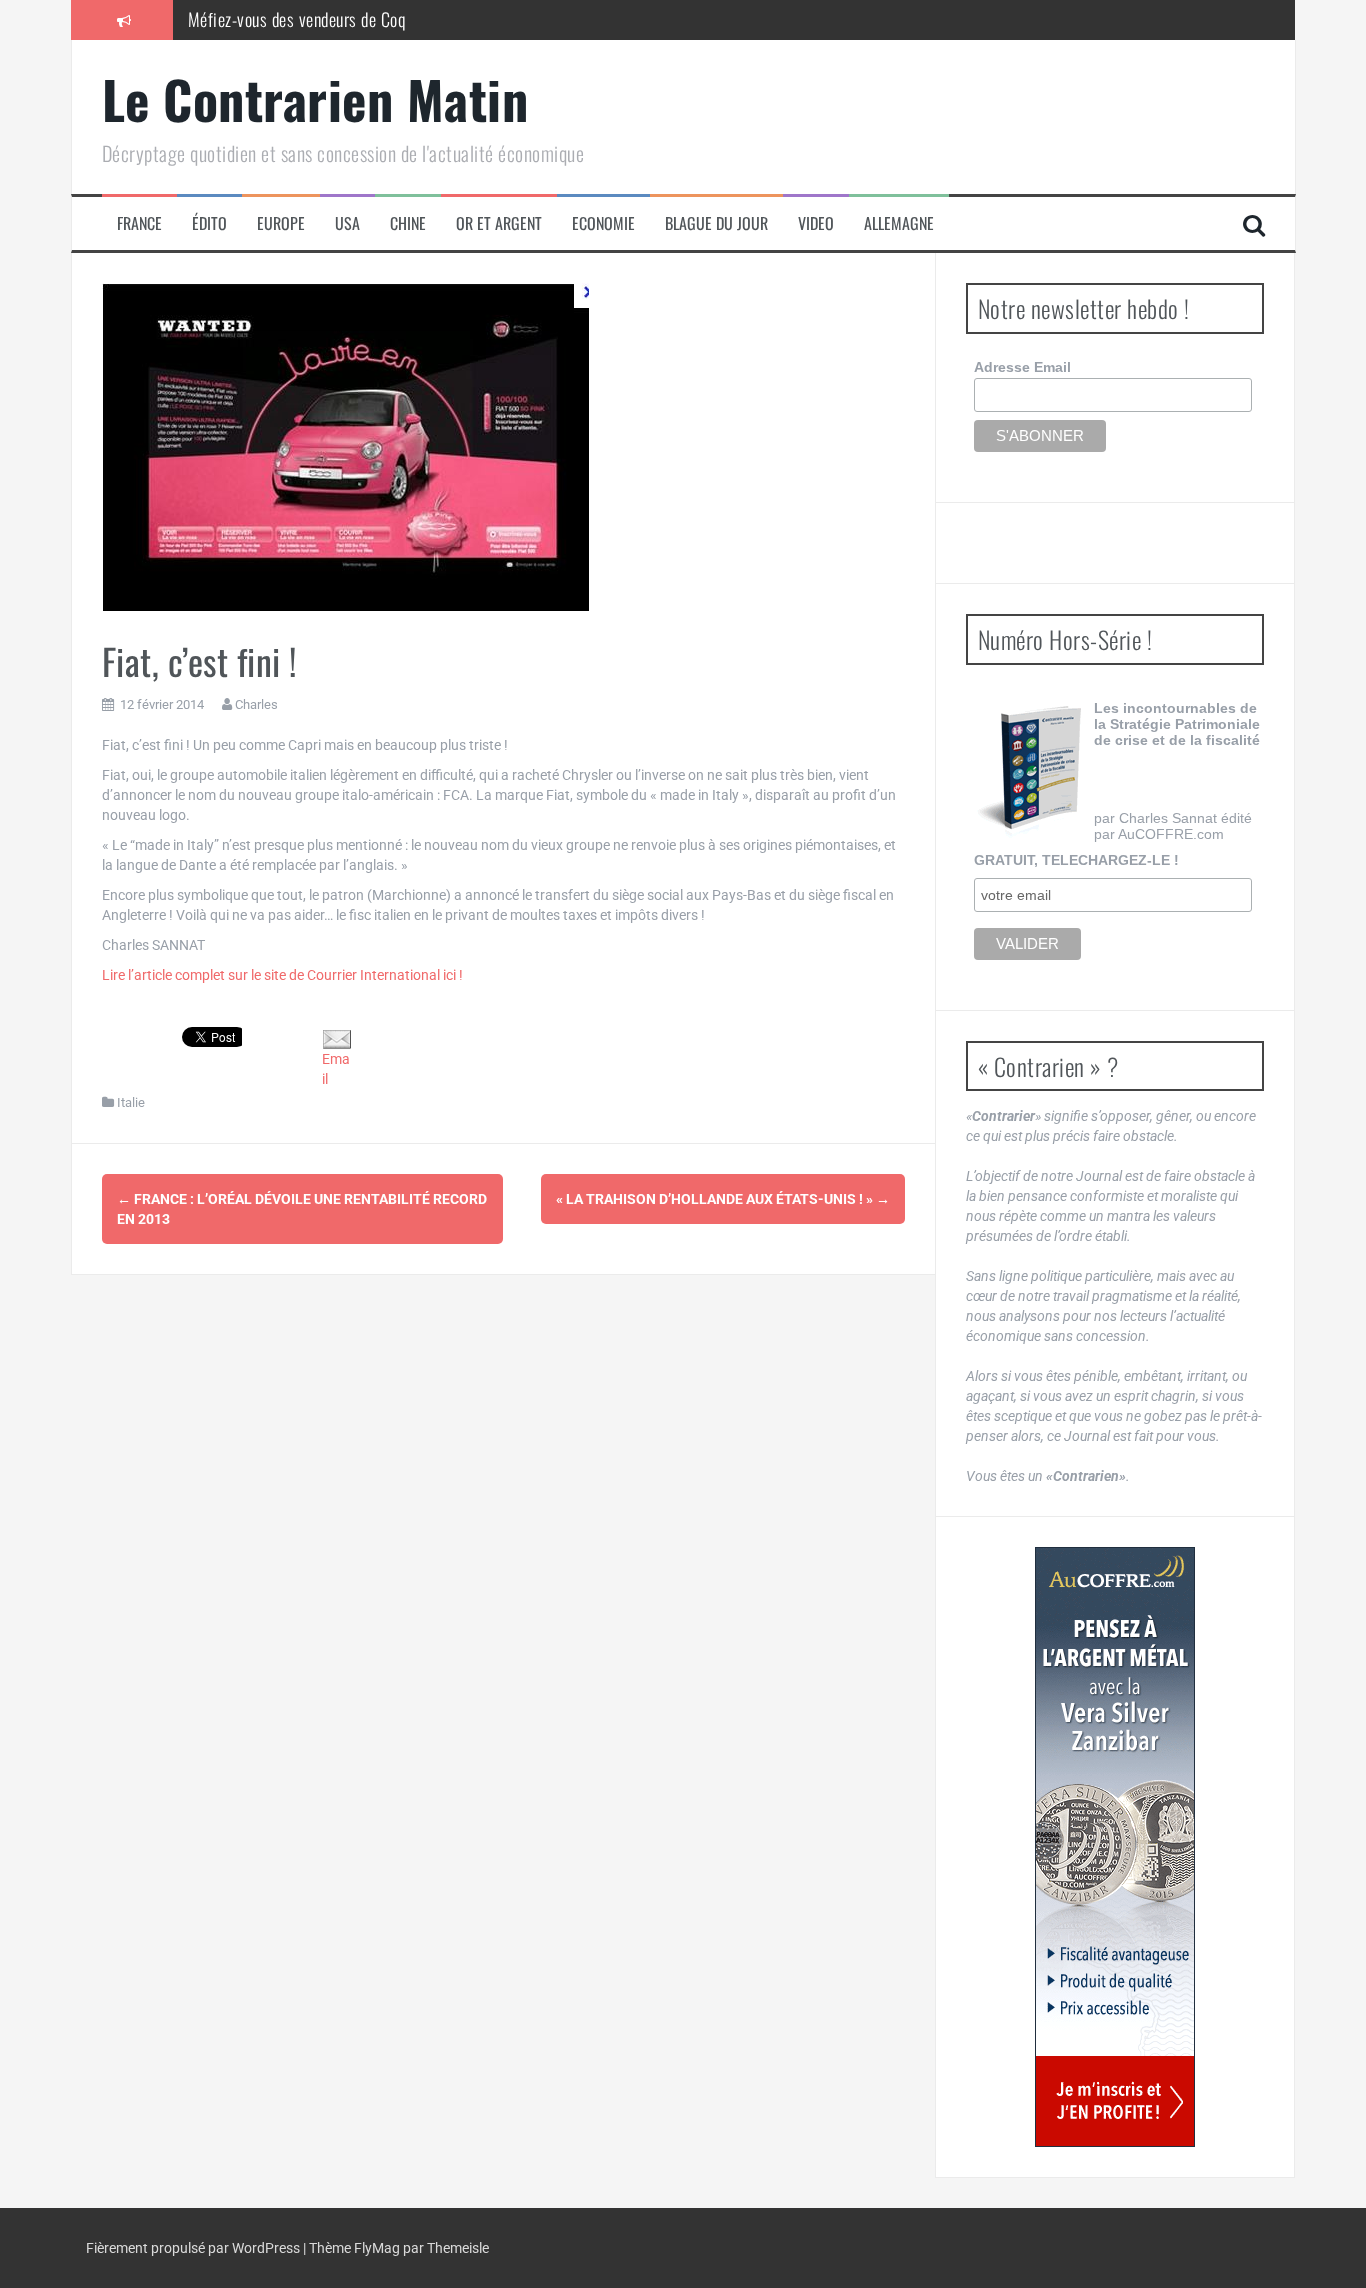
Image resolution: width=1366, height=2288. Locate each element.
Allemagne (899, 223)
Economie (603, 223)
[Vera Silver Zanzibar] (1115, 1847)
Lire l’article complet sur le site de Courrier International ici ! (282, 975)
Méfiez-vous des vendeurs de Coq (297, 19)
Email (336, 1068)
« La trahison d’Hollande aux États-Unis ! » (723, 1199)
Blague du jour (716, 223)
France (139, 223)
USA (347, 223)
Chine (408, 223)
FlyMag (377, 2248)
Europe (281, 223)
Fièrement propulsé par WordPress (194, 2248)
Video (816, 223)
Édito (209, 223)
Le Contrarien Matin (315, 98)
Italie (131, 1102)
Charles (256, 704)
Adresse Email (1022, 367)
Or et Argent (499, 223)
